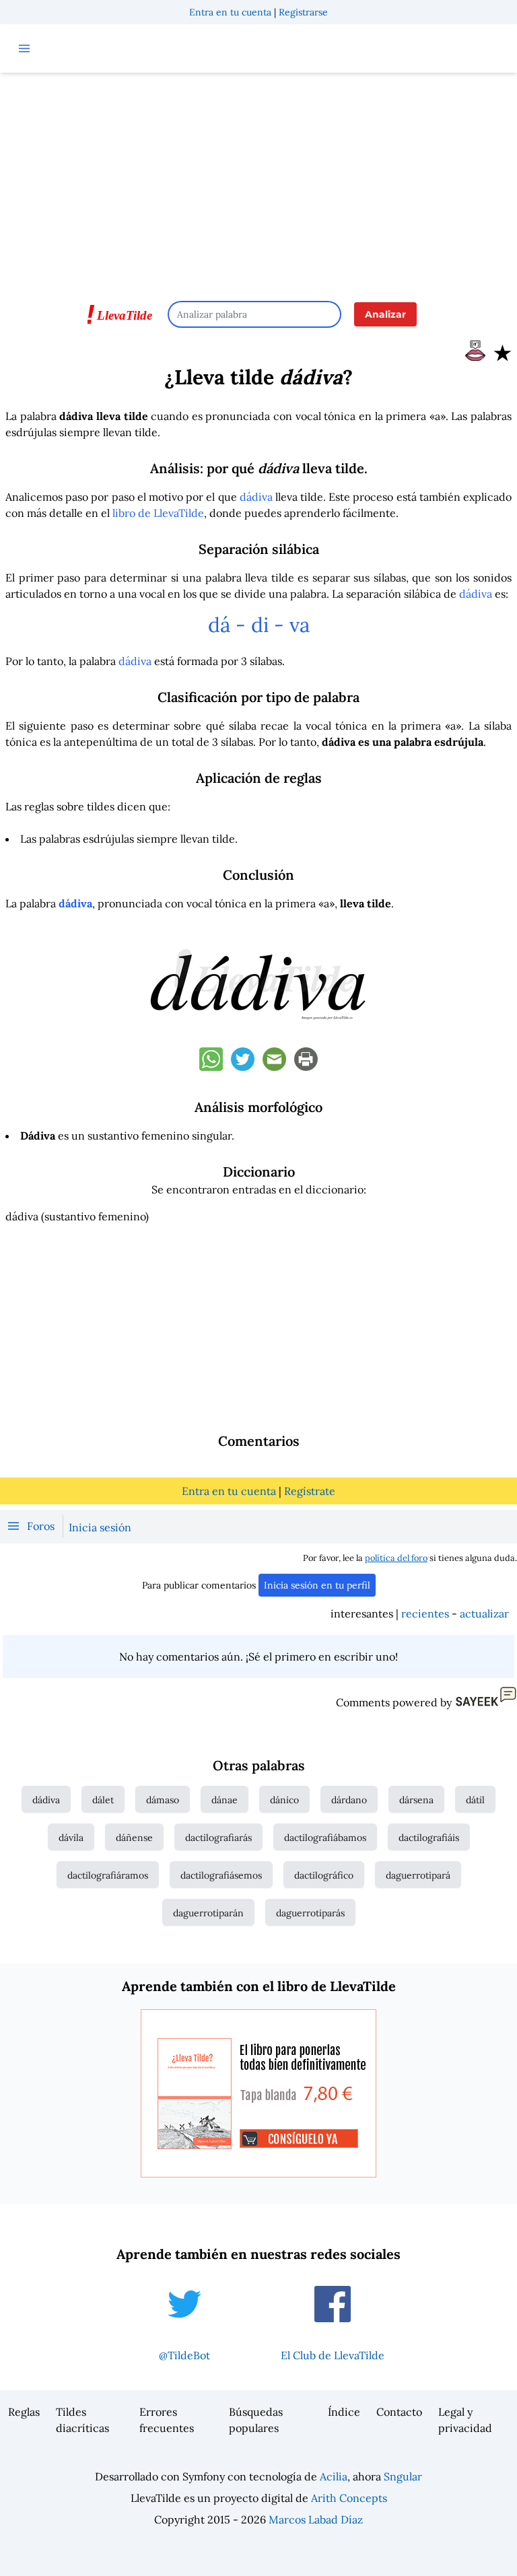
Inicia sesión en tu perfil (317, 1585)
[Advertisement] (258, 180)
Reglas (24, 2412)
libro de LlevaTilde (158, 513)
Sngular (403, 2476)
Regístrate (310, 1491)
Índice (344, 2412)
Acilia (334, 2476)
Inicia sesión (100, 1527)
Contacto (399, 2412)
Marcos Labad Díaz (316, 2519)
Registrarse (303, 12)
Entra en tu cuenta (230, 12)
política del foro (396, 1558)
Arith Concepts (349, 2498)
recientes (425, 1613)
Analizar (385, 314)
